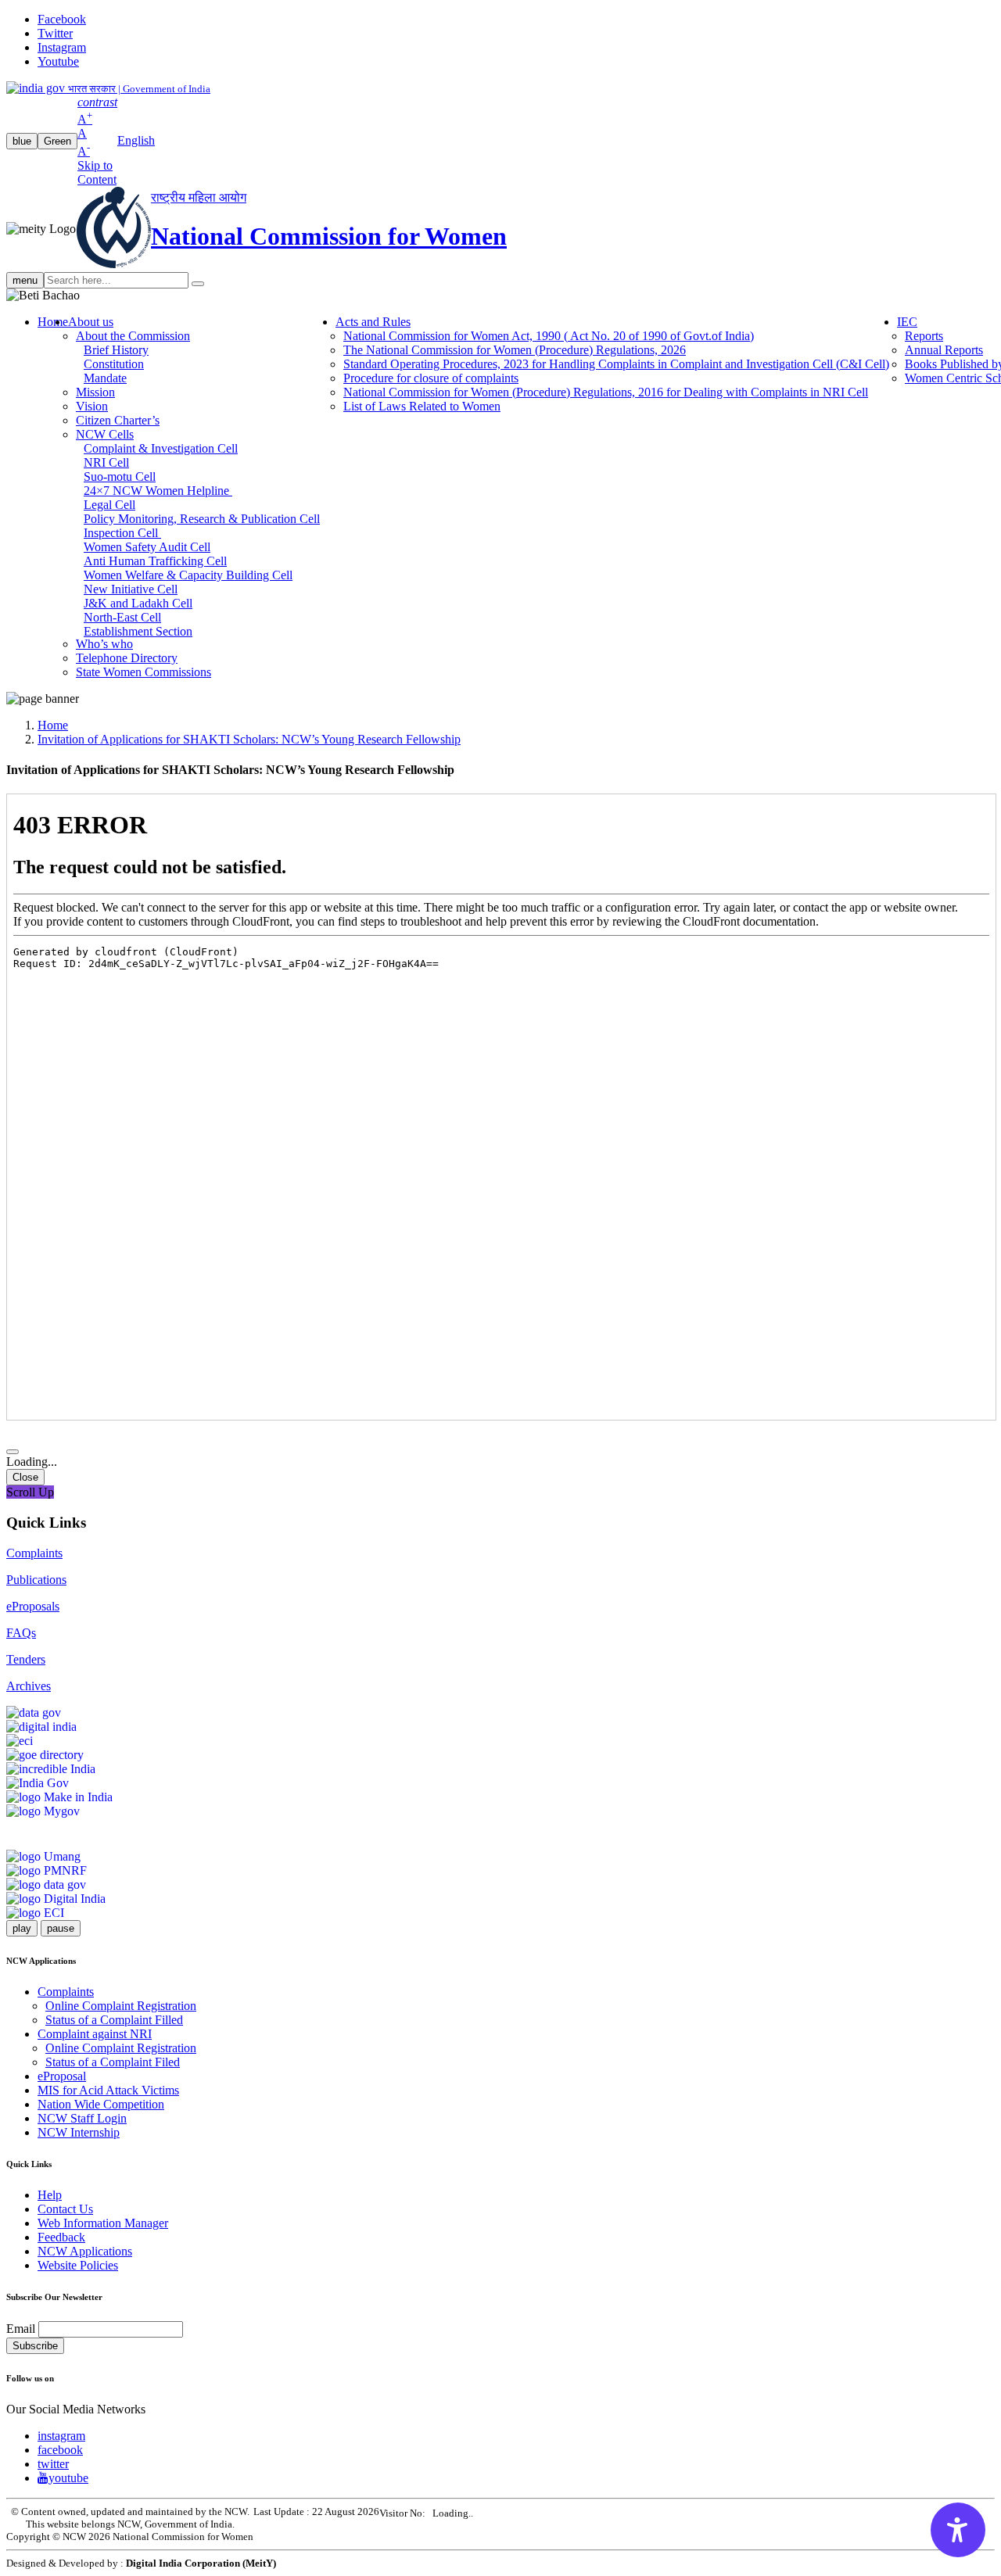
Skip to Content (97, 172)
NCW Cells (105, 434)
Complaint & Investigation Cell (161, 448)
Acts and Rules (373, 322)
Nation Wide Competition (101, 2104)
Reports (924, 336)
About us (91, 322)
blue (22, 141)
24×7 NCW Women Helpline (158, 491)
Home (53, 322)
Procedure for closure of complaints (431, 378)
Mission (95, 392)
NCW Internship (79, 2132)
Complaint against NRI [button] (95, 2034)
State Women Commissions (144, 672)
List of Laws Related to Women (422, 406)
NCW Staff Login (82, 2118)
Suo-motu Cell (120, 477)
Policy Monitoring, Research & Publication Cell (202, 519)
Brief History (116, 350)
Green (57, 141)
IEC (907, 322)
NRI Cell (106, 462)
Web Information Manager (103, 2223)
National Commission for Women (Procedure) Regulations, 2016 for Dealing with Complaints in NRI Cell (606, 392)
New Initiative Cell (131, 589)
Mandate (105, 378)
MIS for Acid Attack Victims (108, 2090)
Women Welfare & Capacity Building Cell (188, 575)
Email (21, 2329)
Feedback (61, 2237)
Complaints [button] (66, 1992)
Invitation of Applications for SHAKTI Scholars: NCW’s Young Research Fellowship (249, 739)
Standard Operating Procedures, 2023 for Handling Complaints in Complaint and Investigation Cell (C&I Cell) (616, 364)
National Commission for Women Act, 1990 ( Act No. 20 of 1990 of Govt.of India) (549, 336)
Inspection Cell (122, 533)
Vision (92, 406)
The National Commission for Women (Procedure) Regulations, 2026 (515, 350)
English (136, 140)
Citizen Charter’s (118, 420)
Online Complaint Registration (121, 2006)
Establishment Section (138, 631)
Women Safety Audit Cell (147, 547)
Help (50, 2195)
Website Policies (78, 2265)
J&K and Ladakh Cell (138, 603)
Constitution (114, 364)
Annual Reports (944, 350)
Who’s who (104, 644)
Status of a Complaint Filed (113, 2062)
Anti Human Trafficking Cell (155, 561)
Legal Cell (109, 505)
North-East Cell (122, 617)
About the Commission (133, 336)
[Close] (13, 1452)
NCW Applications (85, 2251)
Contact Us (65, 2209)
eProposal (62, 2076)
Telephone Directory (127, 658)
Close (25, 1477)
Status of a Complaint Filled (114, 2020)
